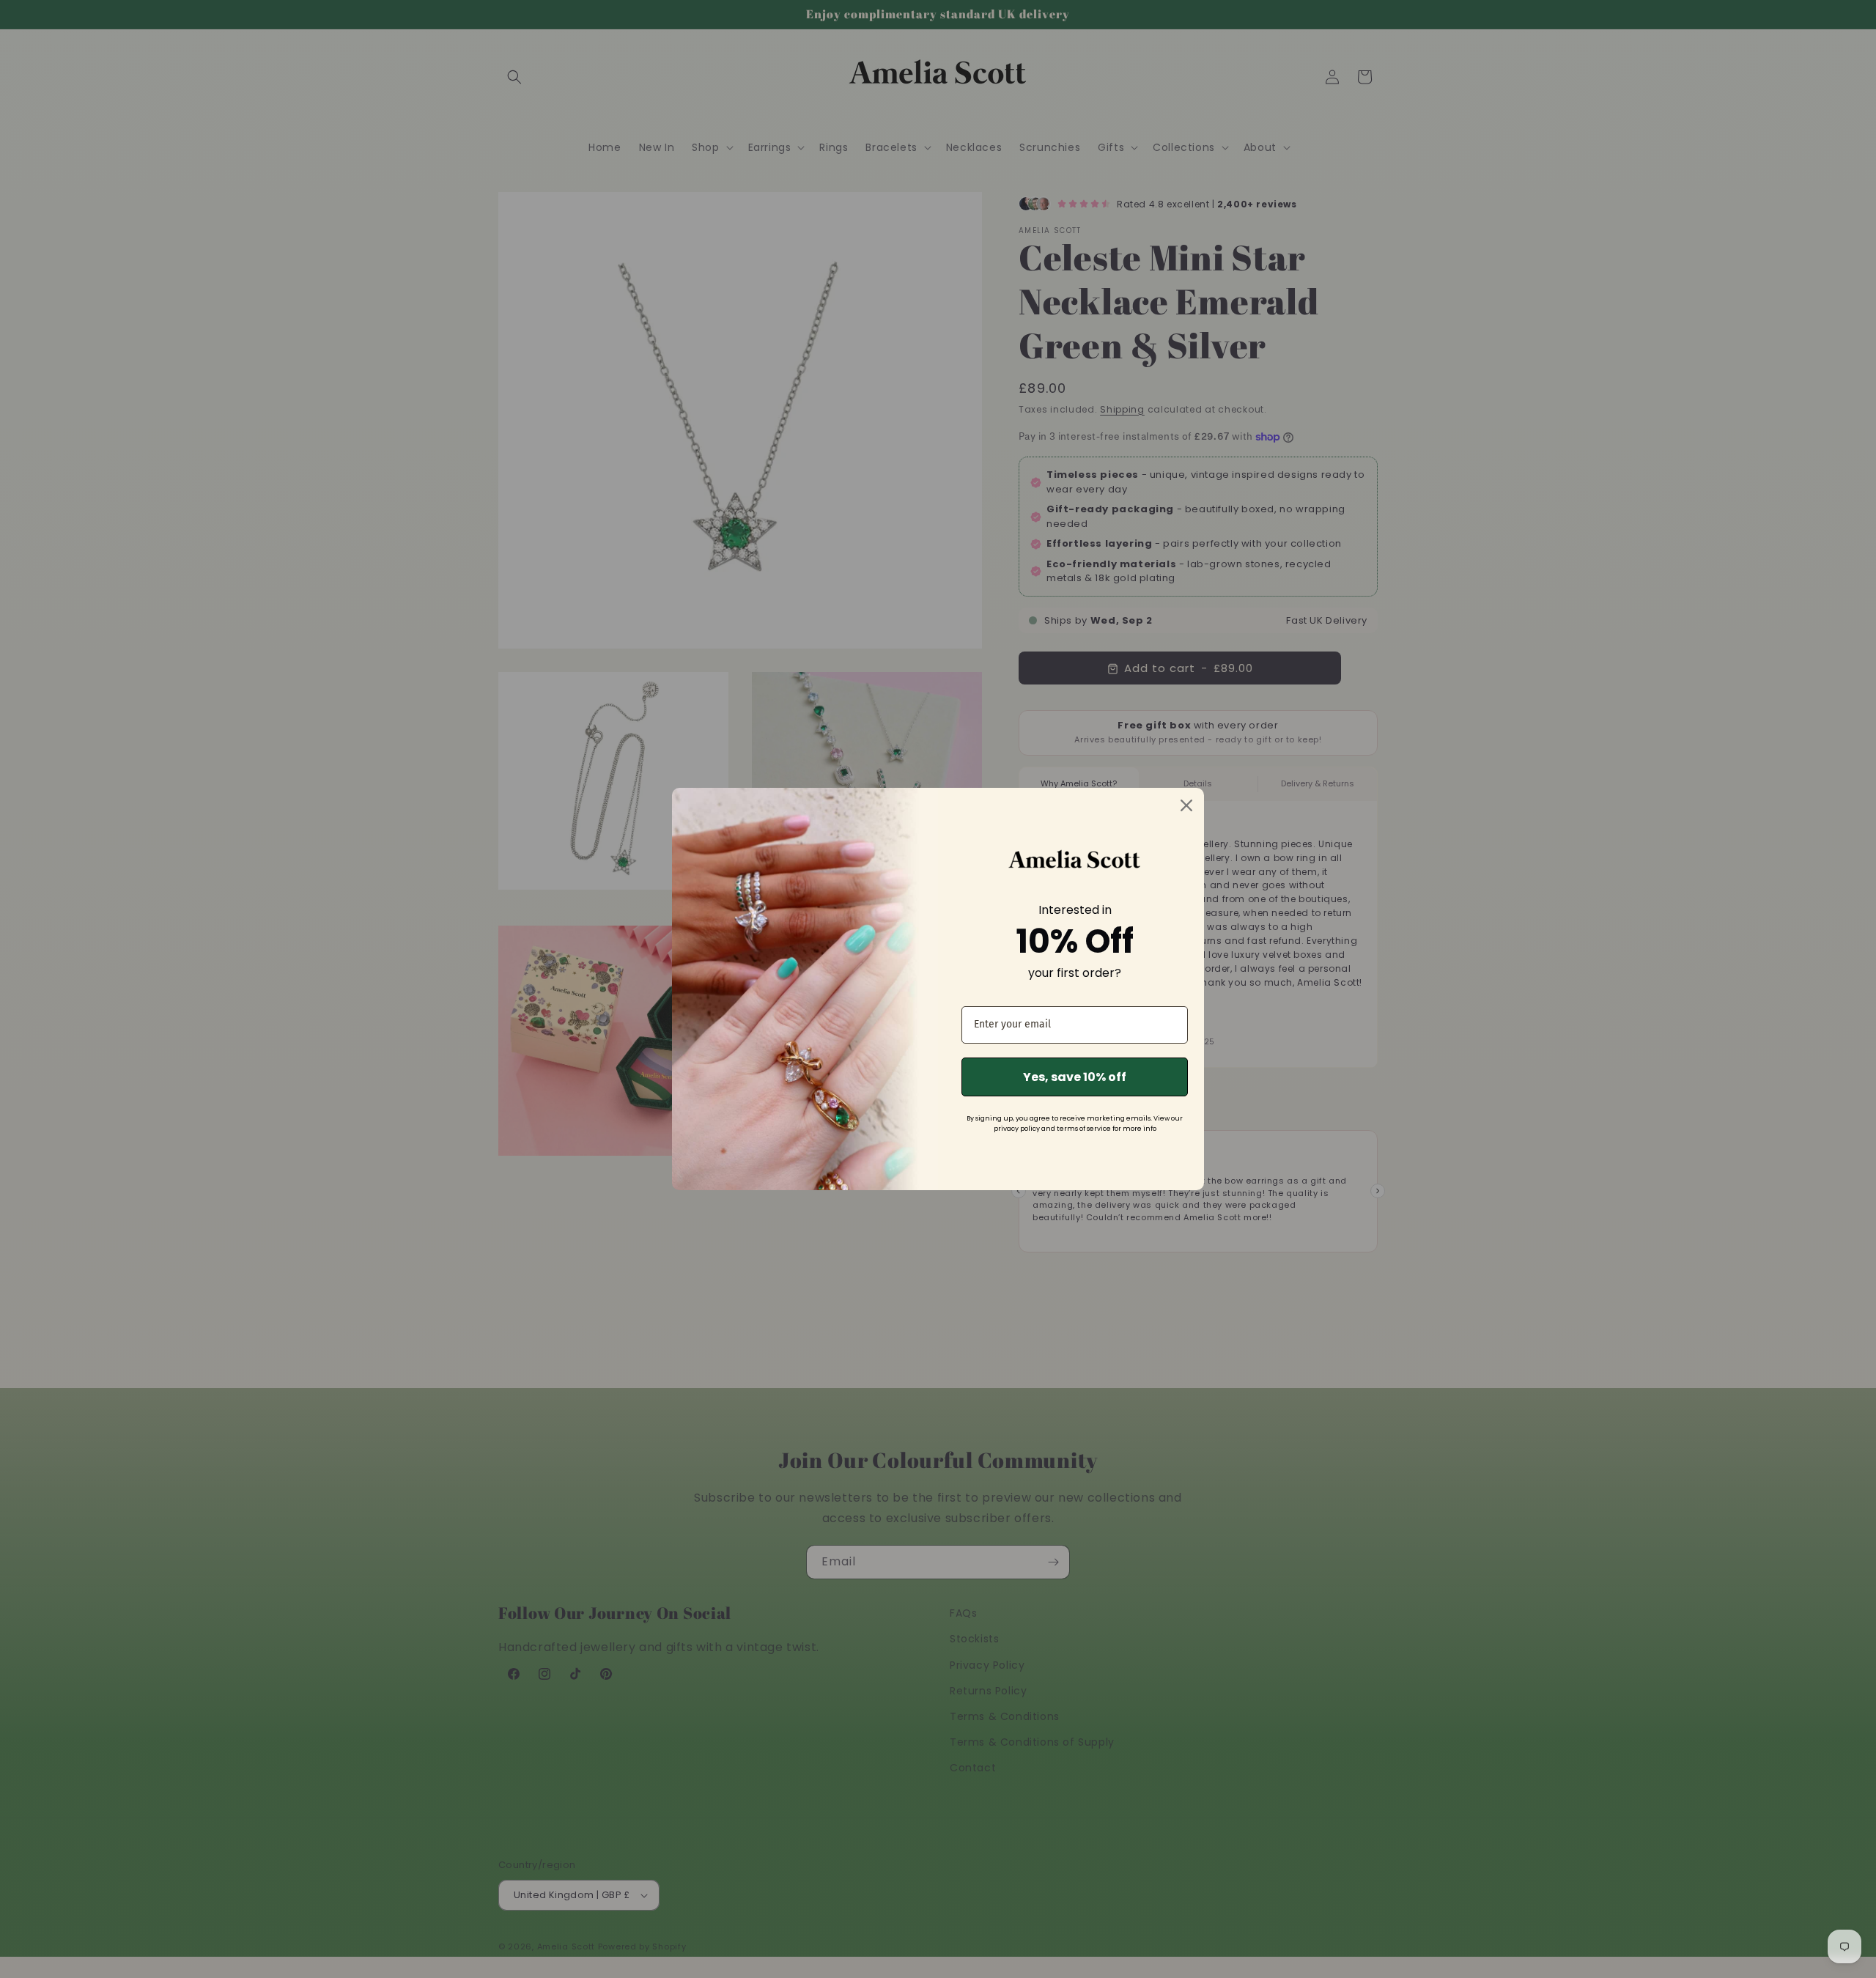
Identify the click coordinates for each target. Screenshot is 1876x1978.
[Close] (1186, 805)
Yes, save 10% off (1075, 1077)
